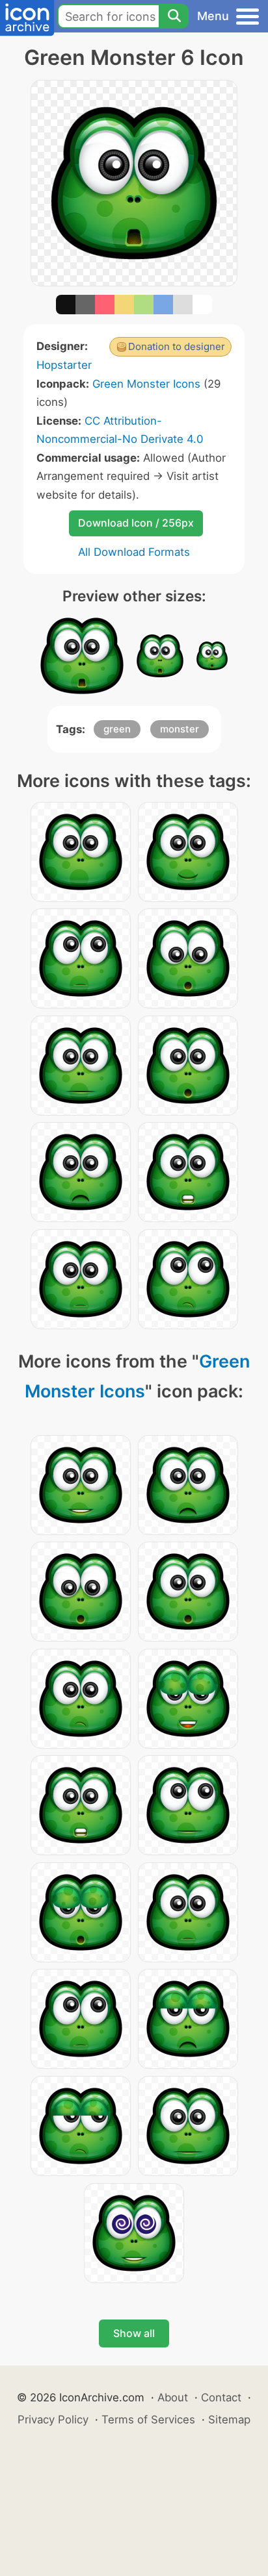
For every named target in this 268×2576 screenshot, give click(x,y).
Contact (221, 2397)
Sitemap (229, 2420)
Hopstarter (64, 365)
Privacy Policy (53, 2420)
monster (180, 729)
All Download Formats (134, 552)
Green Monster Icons (146, 384)
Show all (134, 2333)
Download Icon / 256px (136, 523)
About (173, 2397)
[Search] (174, 16)
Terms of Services (148, 2420)
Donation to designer (177, 346)
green (117, 729)
